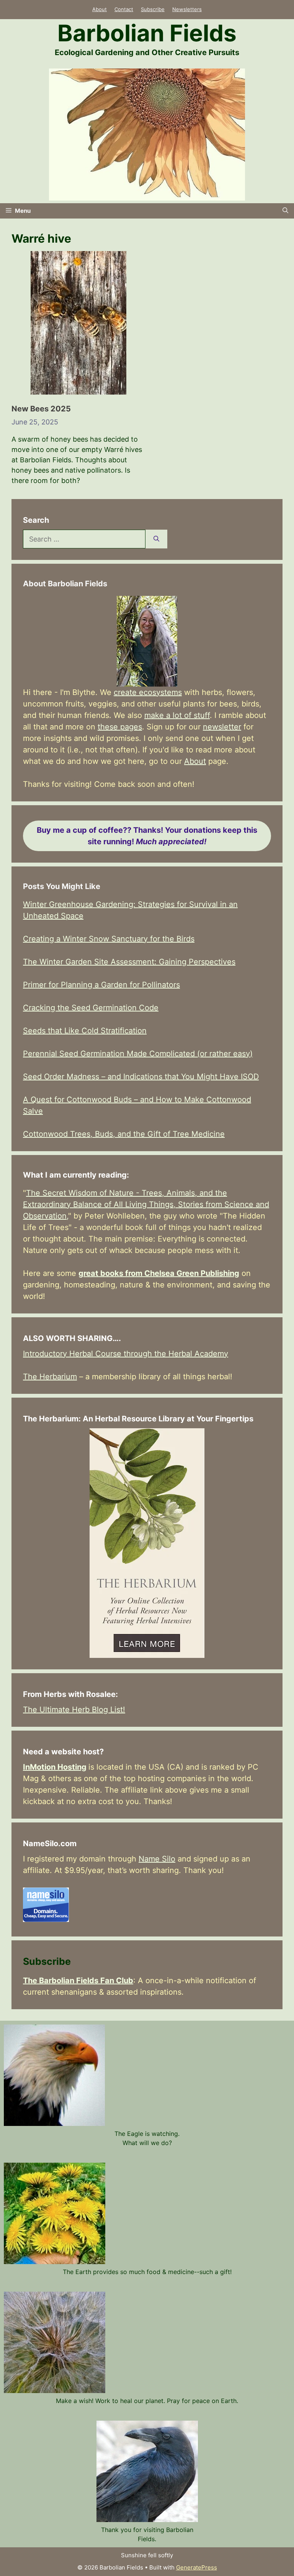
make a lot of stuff (177, 715)
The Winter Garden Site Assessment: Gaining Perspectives (129, 962)
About (100, 9)
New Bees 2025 (41, 409)
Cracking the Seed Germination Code (91, 1008)
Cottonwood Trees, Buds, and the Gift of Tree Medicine (124, 1134)
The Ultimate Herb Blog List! (74, 1710)
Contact (124, 9)
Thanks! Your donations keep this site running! (147, 836)
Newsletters (187, 9)
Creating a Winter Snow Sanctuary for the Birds (109, 939)
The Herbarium (50, 1377)
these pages (120, 727)
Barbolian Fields (147, 33)
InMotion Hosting (55, 1767)
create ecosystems (148, 692)
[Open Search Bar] (285, 211)
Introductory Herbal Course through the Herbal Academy (126, 1354)
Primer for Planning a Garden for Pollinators (101, 985)
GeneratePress (197, 2567)
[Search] (156, 539)
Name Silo (157, 1859)
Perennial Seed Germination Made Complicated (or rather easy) (138, 1054)
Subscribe (153, 9)
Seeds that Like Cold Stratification (85, 1031)
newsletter (222, 727)
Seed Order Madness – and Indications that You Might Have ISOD (141, 1077)
